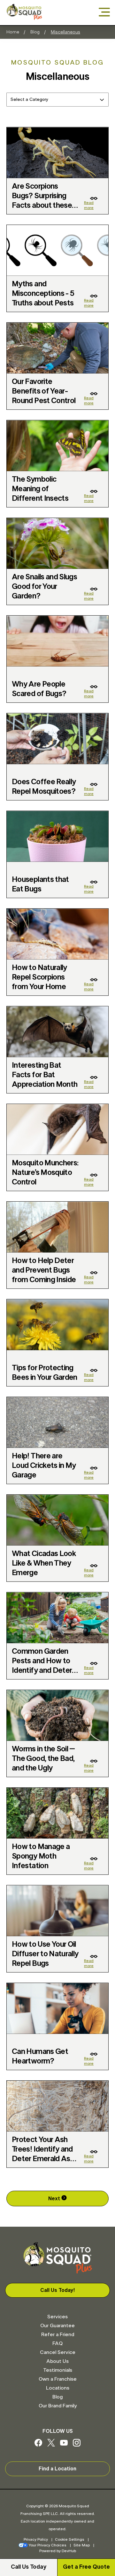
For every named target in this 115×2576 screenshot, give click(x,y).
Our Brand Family (58, 2406)
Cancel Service (58, 2352)
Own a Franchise (58, 2379)
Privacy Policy (36, 2539)
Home (13, 32)
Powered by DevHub (58, 2551)
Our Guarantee (57, 2326)
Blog (35, 32)
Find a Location (57, 2469)
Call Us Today (29, 2567)
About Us (57, 2361)
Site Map (82, 2545)
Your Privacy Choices (48, 2545)
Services (57, 2317)
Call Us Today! (57, 2290)
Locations (58, 2388)
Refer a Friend (58, 2335)
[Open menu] (104, 13)
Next (55, 2199)
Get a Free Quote (86, 2567)
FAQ (57, 2343)
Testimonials (58, 2370)
